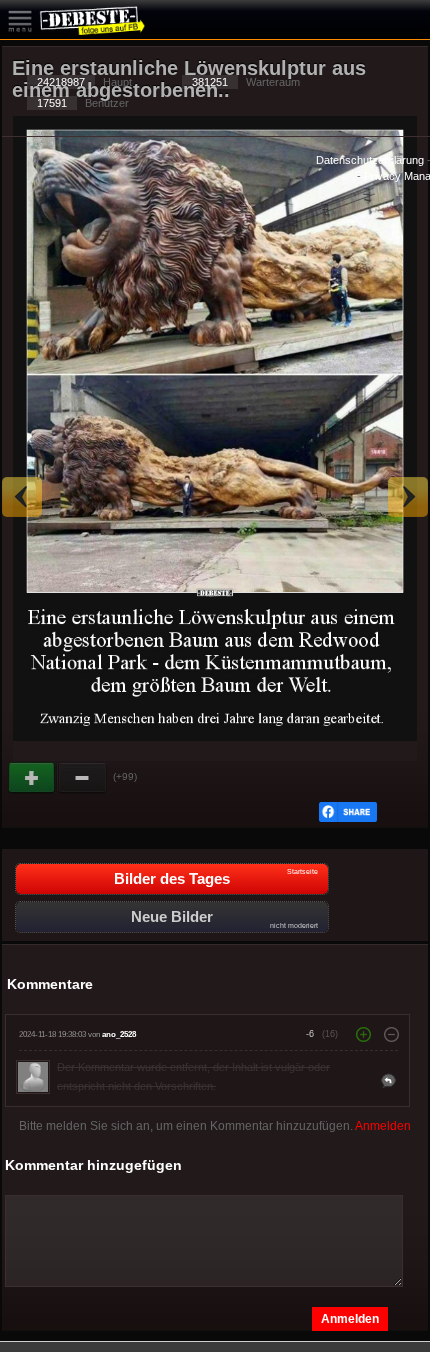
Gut (33, 778)
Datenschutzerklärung (370, 160)
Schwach (83, 778)
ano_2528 (119, 1034)
